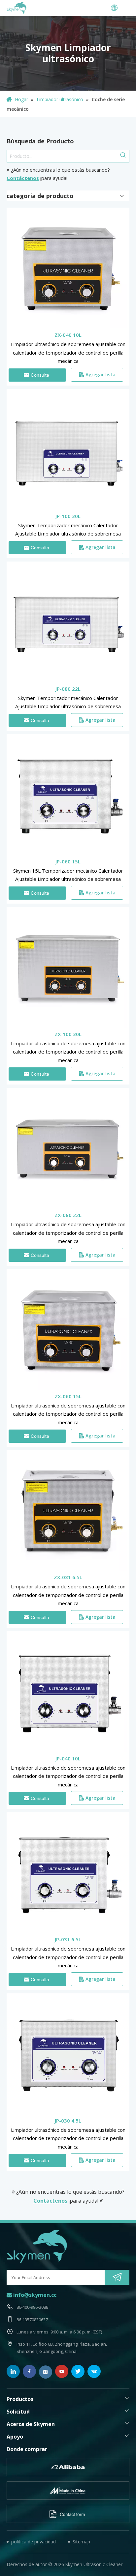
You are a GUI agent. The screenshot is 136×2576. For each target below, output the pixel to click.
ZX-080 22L (68, 1215)
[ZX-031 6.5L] (68, 1511)
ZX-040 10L (68, 335)
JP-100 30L (68, 516)
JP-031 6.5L (68, 1939)
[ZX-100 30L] (68, 968)
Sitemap (81, 2542)
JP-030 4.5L (68, 2121)
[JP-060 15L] (68, 795)
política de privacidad (34, 2542)
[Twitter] (78, 2371)
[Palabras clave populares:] (123, 156)
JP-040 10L (68, 1758)
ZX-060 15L (68, 1396)
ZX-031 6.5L (68, 1577)
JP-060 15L (68, 861)
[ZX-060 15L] (68, 1330)
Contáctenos (23, 178)
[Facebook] (29, 2371)
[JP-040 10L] (68, 1692)
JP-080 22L (68, 689)
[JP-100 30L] (68, 449)
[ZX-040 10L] (68, 268)
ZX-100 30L (68, 1034)
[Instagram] (46, 2372)
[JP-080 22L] (68, 622)
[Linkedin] (13, 2371)
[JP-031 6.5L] (68, 1873)
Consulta (40, 375)
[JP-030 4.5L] (68, 2054)
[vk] (94, 2371)
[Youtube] (62, 2371)
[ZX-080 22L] (68, 1148)
